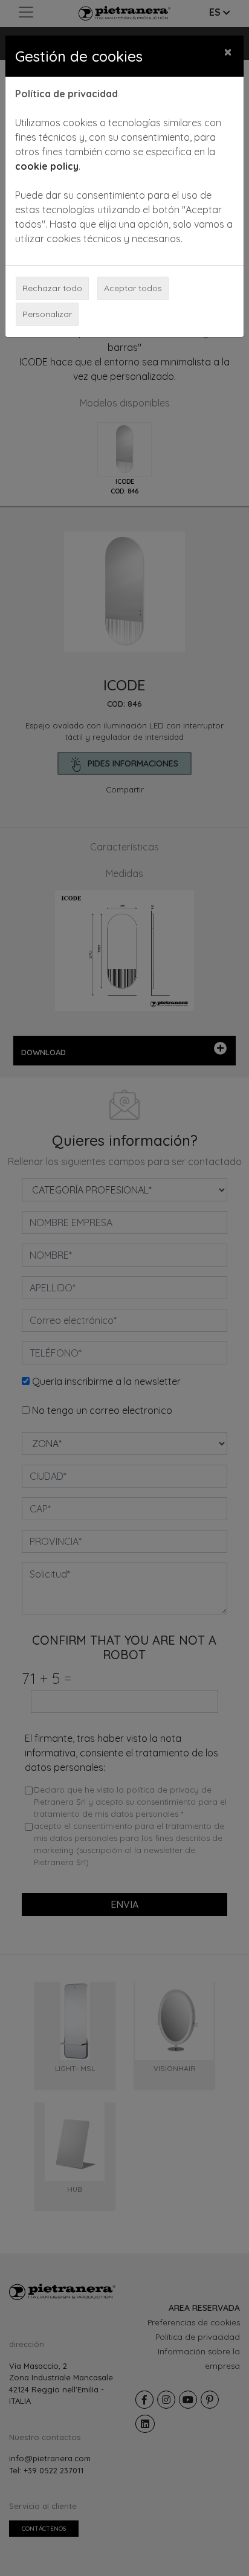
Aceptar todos (133, 288)
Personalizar (47, 314)
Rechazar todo (52, 288)
